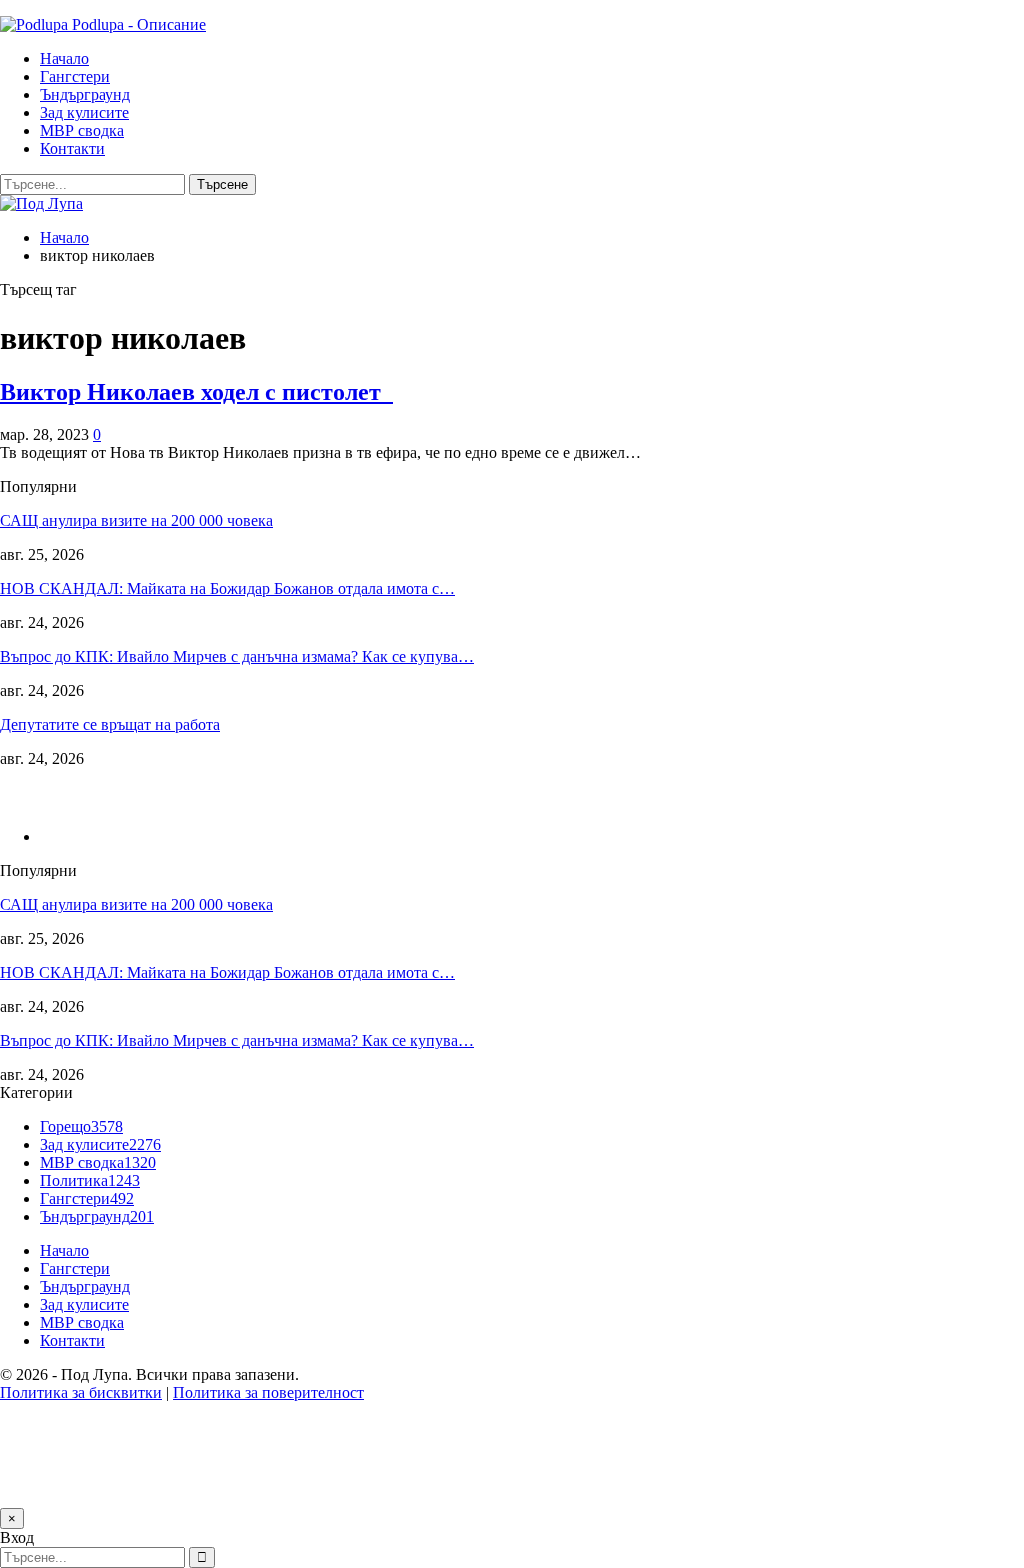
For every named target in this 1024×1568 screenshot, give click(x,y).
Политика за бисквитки (81, 1392)
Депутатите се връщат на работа (110, 724)
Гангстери (75, 76)
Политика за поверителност (268, 1392)
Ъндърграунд (85, 94)
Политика (90, 1180)
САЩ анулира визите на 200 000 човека (136, 520)
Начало (64, 58)
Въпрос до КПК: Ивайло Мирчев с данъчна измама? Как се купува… (237, 656)
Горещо (81, 1126)
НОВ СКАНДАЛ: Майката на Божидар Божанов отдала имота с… (227, 588)
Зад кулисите (84, 112)
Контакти (72, 148)
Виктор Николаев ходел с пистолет (196, 392)
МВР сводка (82, 130)
